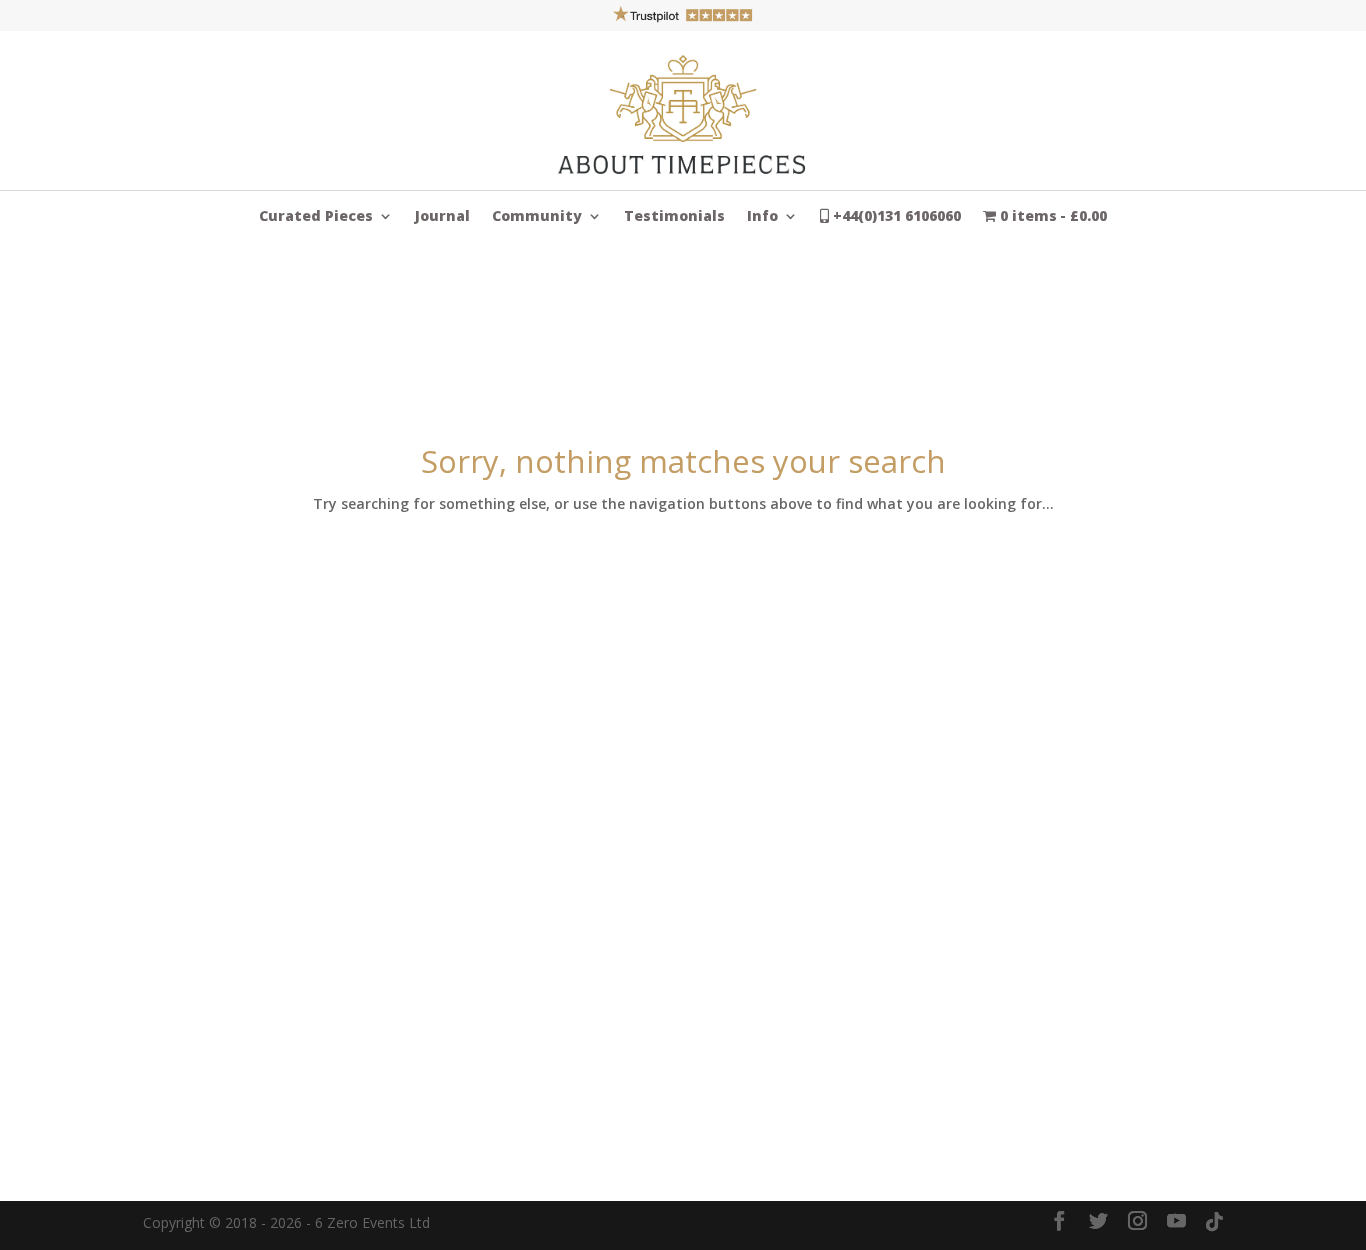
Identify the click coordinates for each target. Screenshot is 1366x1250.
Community (537, 217)
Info (762, 217)
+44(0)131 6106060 (895, 217)
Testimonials (674, 217)
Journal (442, 217)
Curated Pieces (316, 217)
